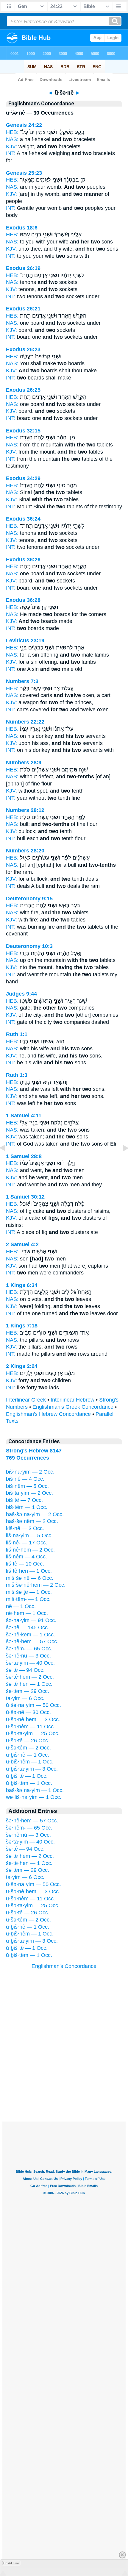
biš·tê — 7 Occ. (24, 1500)
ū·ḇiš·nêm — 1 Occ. (30, 1762)
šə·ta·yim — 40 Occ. (30, 1663)
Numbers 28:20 (25, 851)
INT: (11, 153)
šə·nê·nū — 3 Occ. (28, 1656)
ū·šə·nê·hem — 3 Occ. (33, 1719)
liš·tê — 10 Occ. (25, 1564)
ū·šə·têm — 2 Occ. (28, 1748)
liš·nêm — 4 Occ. (26, 1557)
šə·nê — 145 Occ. (28, 1627)
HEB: (12, 132)
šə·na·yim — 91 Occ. (31, 1620)
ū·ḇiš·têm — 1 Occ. (29, 1783)
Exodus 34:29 (23, 478)
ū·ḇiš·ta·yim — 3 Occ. (32, 1769)
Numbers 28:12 (25, 810)
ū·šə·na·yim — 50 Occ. (33, 1705)
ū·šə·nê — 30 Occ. (28, 1712)
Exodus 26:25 (23, 390)
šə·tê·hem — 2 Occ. (30, 1677)
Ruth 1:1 (17, 1034)
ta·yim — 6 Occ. (25, 1698)
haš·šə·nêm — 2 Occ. (32, 1521)
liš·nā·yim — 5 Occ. (29, 1535)
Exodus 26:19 (23, 268)
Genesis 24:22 (24, 125)
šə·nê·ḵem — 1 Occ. (31, 1635)
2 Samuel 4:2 (22, 1244)
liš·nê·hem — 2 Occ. (30, 1550)
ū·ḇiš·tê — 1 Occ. (27, 1776)
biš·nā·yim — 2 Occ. (30, 1472)
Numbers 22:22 (25, 722)
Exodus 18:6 (22, 228)
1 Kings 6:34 (22, 1285)
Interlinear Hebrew (72, 1400)
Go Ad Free (11, 2563)
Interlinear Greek (26, 1400)
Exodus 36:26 (23, 560)
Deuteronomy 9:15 (29, 899)
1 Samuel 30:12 (25, 1197)
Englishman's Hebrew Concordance (48, 1414)
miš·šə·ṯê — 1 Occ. (29, 1592)
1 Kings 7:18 (22, 1326)
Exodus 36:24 (23, 519)
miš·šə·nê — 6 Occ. (30, 1578)
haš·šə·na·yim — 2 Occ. (35, 1514)
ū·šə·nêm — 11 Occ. (31, 1727)
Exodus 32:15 (23, 431)
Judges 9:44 (21, 994)
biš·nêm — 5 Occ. (27, 1486)
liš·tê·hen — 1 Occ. (29, 1571)
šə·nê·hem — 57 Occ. (32, 1641)
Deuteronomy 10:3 (29, 946)
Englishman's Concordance (64, 1966)
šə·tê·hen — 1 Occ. (29, 1684)
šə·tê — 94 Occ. (25, 1670)
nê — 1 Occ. (21, 1606)
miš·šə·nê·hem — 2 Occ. (36, 1585)
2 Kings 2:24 (22, 1366)
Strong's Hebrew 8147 (34, 1451)
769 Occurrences (28, 1458)
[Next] (121, 1161)
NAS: (12, 139)
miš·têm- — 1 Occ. (28, 1599)
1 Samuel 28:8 (24, 1156)
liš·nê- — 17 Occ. (27, 1543)
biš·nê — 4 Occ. (25, 1479)
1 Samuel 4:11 (24, 1116)
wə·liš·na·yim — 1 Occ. (34, 1797)
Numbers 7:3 (22, 681)
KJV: (11, 146)
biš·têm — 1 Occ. (27, 1507)
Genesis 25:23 (24, 173)
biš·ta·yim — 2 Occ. (29, 1493)
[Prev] (7, 1161)
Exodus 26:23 (23, 349)
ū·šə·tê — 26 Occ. (28, 1741)
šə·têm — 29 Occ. (28, 1691)
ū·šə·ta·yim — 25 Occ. (33, 1733)
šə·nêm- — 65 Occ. (29, 1649)
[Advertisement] (64, 2085)
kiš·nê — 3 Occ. (25, 1528)
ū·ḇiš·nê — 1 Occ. (28, 1755)
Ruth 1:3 (17, 1075)
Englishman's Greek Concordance (73, 1407)
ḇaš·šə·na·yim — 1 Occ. (35, 1790)
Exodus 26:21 (23, 309)
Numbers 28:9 (24, 763)
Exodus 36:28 (23, 600)
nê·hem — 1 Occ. (27, 1613)
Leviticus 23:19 (25, 641)
